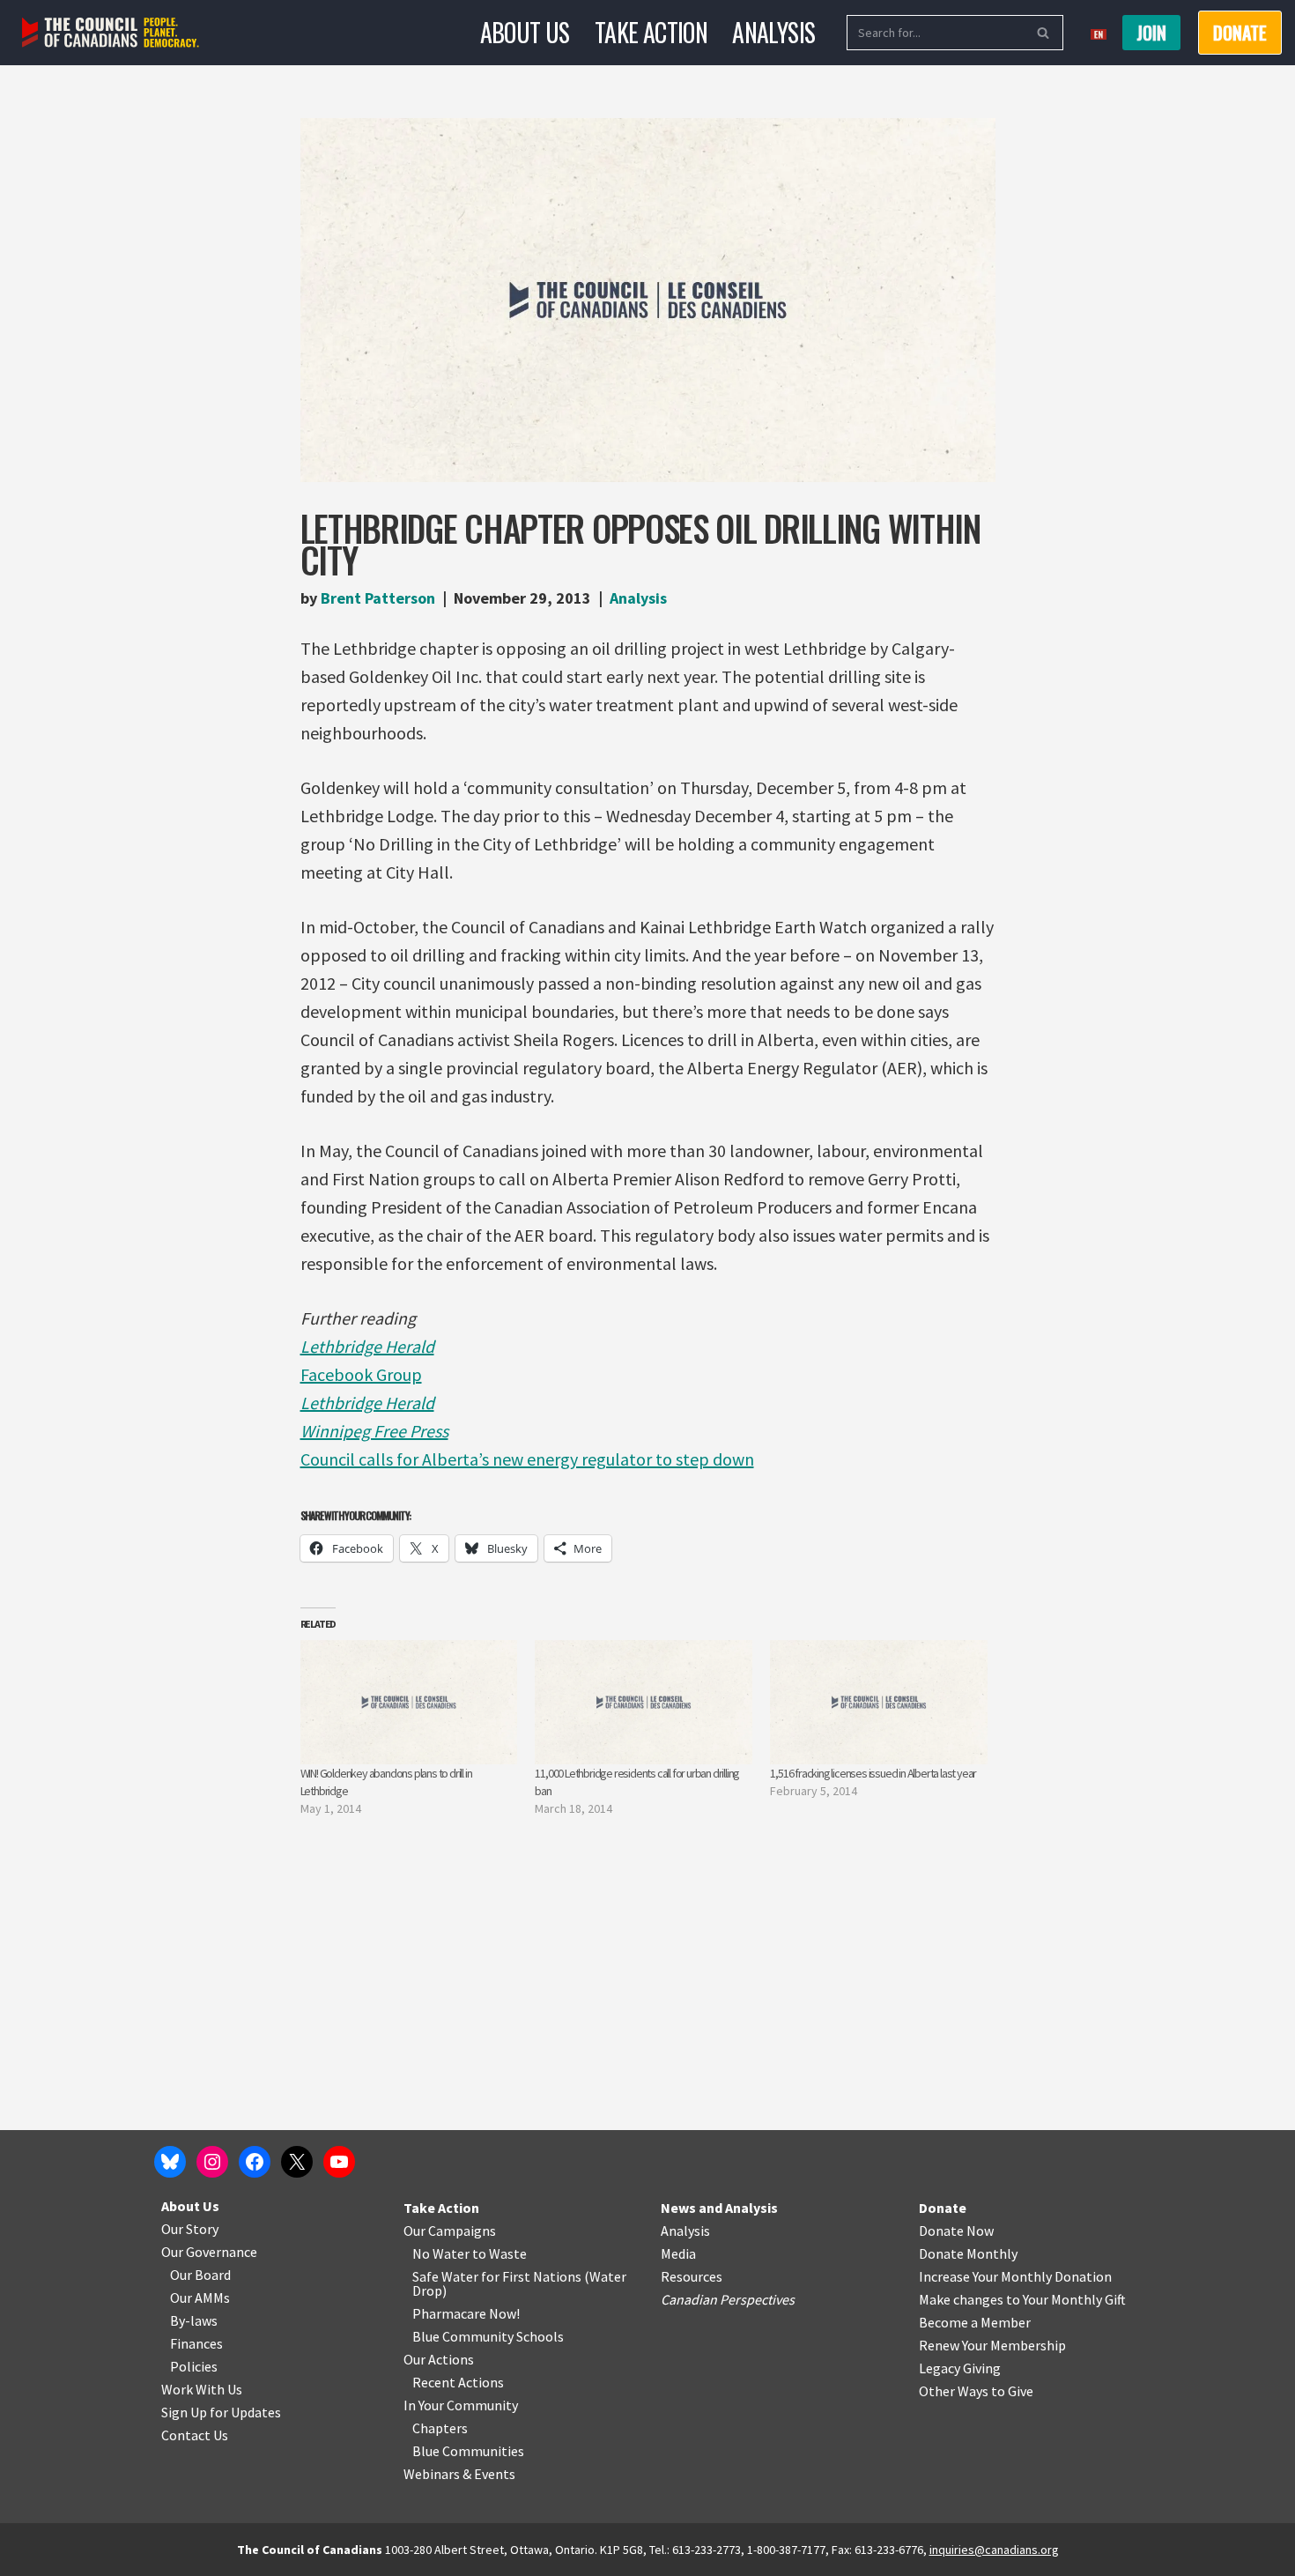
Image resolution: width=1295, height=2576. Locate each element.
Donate (943, 2208)
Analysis (773, 32)
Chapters (440, 2428)
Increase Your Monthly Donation (1015, 2276)
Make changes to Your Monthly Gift (1022, 2299)
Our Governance (209, 2252)
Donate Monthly (968, 2253)
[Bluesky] (170, 2162)
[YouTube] (339, 2162)
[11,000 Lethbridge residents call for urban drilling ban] (644, 1702)
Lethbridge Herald (367, 1346)
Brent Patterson (378, 598)
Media (678, 2253)
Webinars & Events (459, 2474)
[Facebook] (255, 2162)
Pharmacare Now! (466, 2313)
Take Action (651, 32)
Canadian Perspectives (728, 2299)
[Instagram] (212, 2162)
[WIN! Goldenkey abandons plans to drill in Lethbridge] (409, 1702)
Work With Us (202, 2389)
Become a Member (975, 2322)
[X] (297, 2162)
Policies (194, 2366)
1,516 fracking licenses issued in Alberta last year (873, 1773)
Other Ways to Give (976, 2391)
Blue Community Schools (488, 2336)
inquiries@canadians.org (994, 2550)
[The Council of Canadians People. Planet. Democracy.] (111, 33)
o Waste (503, 2253)
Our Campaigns (450, 2231)
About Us (525, 32)
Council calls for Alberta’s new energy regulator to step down (527, 1459)
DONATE (1240, 33)
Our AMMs (200, 2298)
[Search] (1043, 33)
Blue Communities (468, 2451)
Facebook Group (361, 1374)
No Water (442, 2253)
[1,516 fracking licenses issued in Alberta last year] (879, 1702)
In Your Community (461, 2405)
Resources (692, 2276)
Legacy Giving (960, 2368)
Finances (196, 2343)
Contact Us (195, 2435)
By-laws (194, 2320)
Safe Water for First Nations (497, 2276)
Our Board (200, 2275)
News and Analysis (719, 2208)
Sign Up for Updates (221, 2412)
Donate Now (956, 2231)
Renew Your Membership (992, 2345)
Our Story (190, 2229)
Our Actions (439, 2359)
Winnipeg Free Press (374, 1431)
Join (1151, 33)
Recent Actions (458, 2382)
